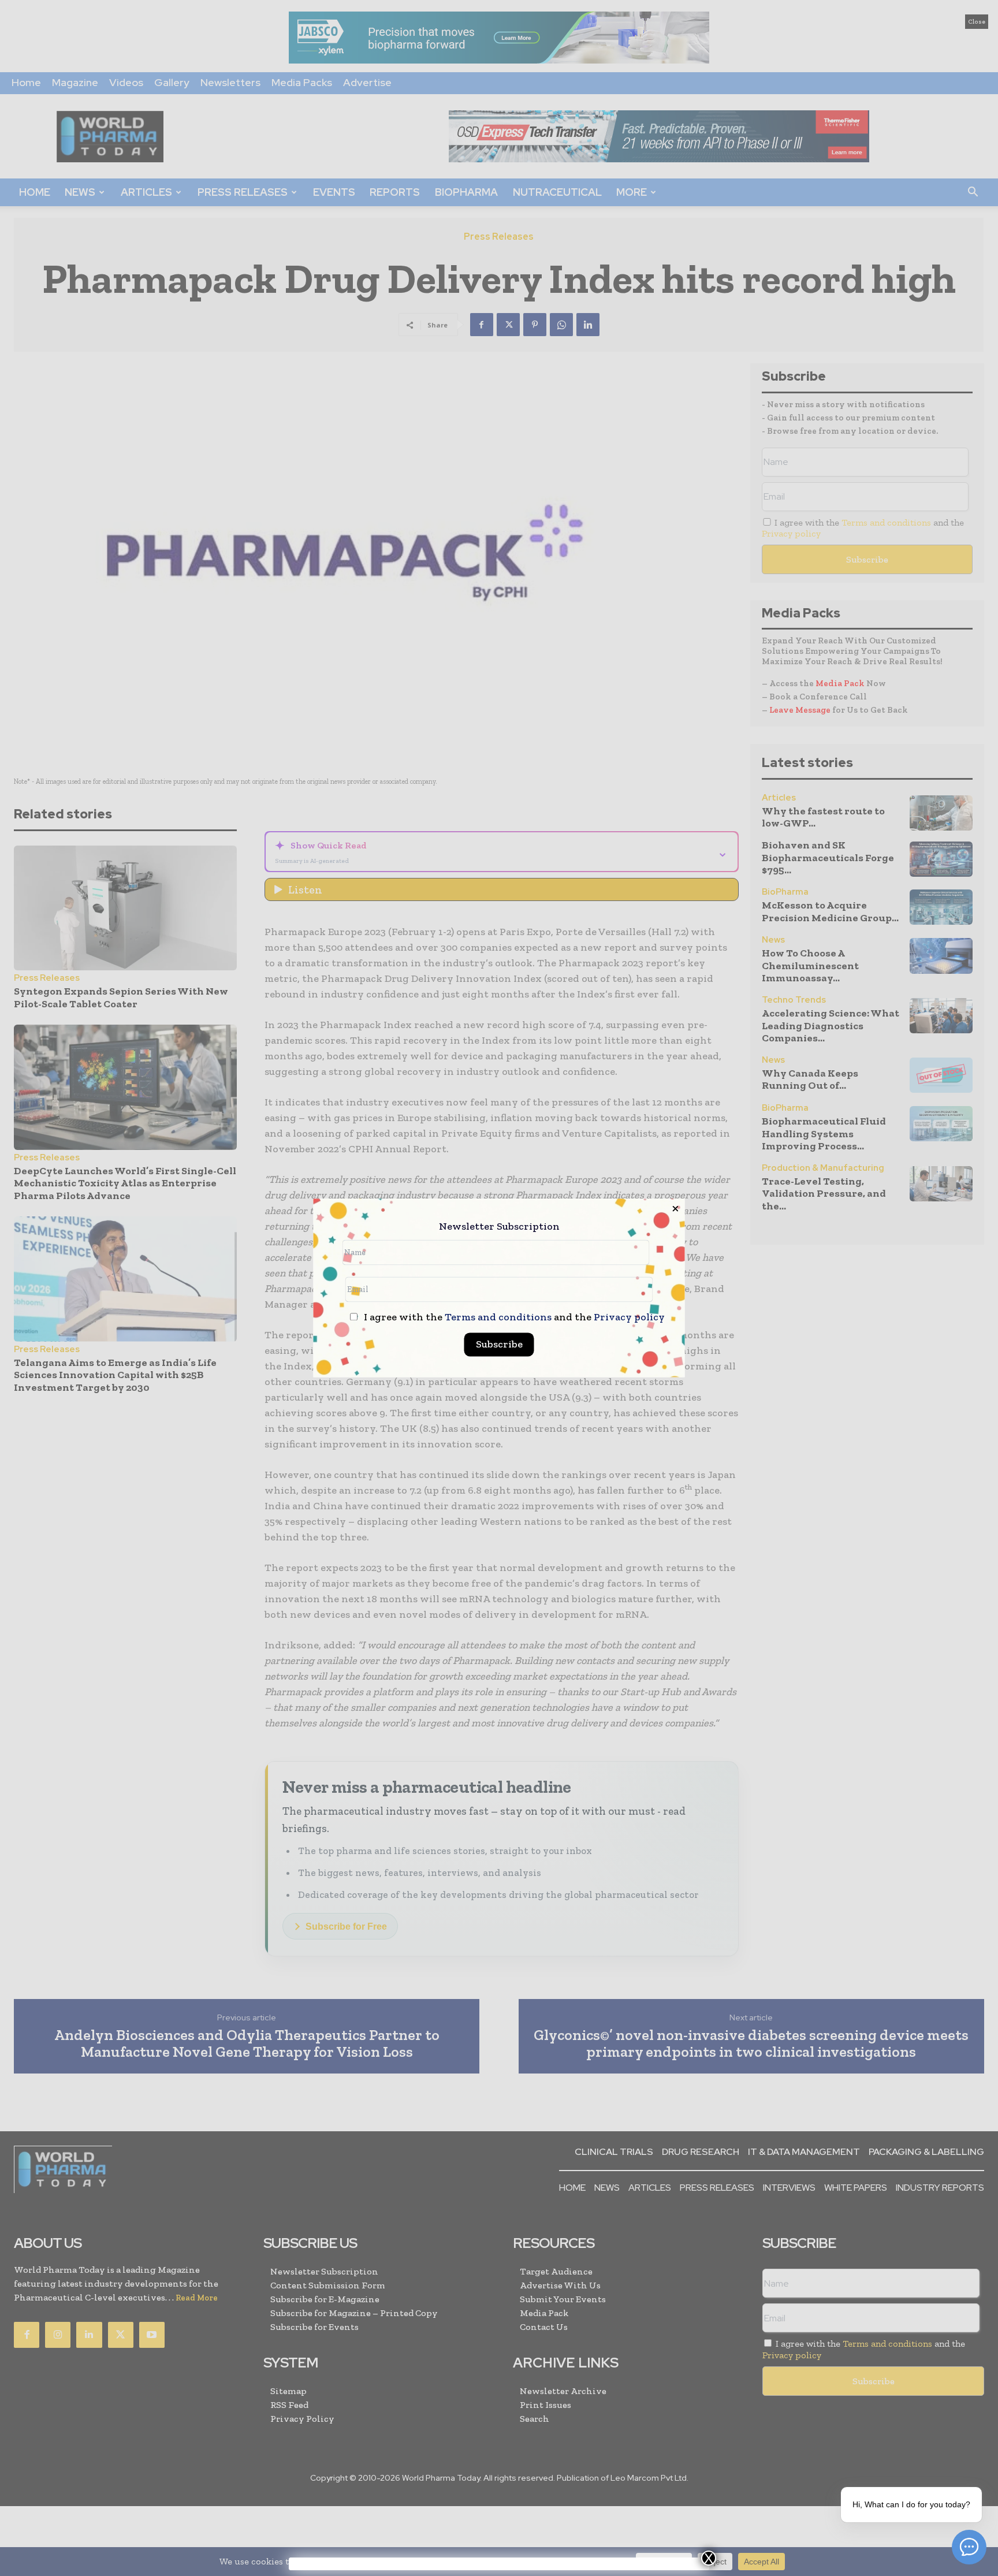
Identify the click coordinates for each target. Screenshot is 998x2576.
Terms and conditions (498, 1317)
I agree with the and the (513, 1318)
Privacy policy (629, 1317)
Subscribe (499, 1345)
